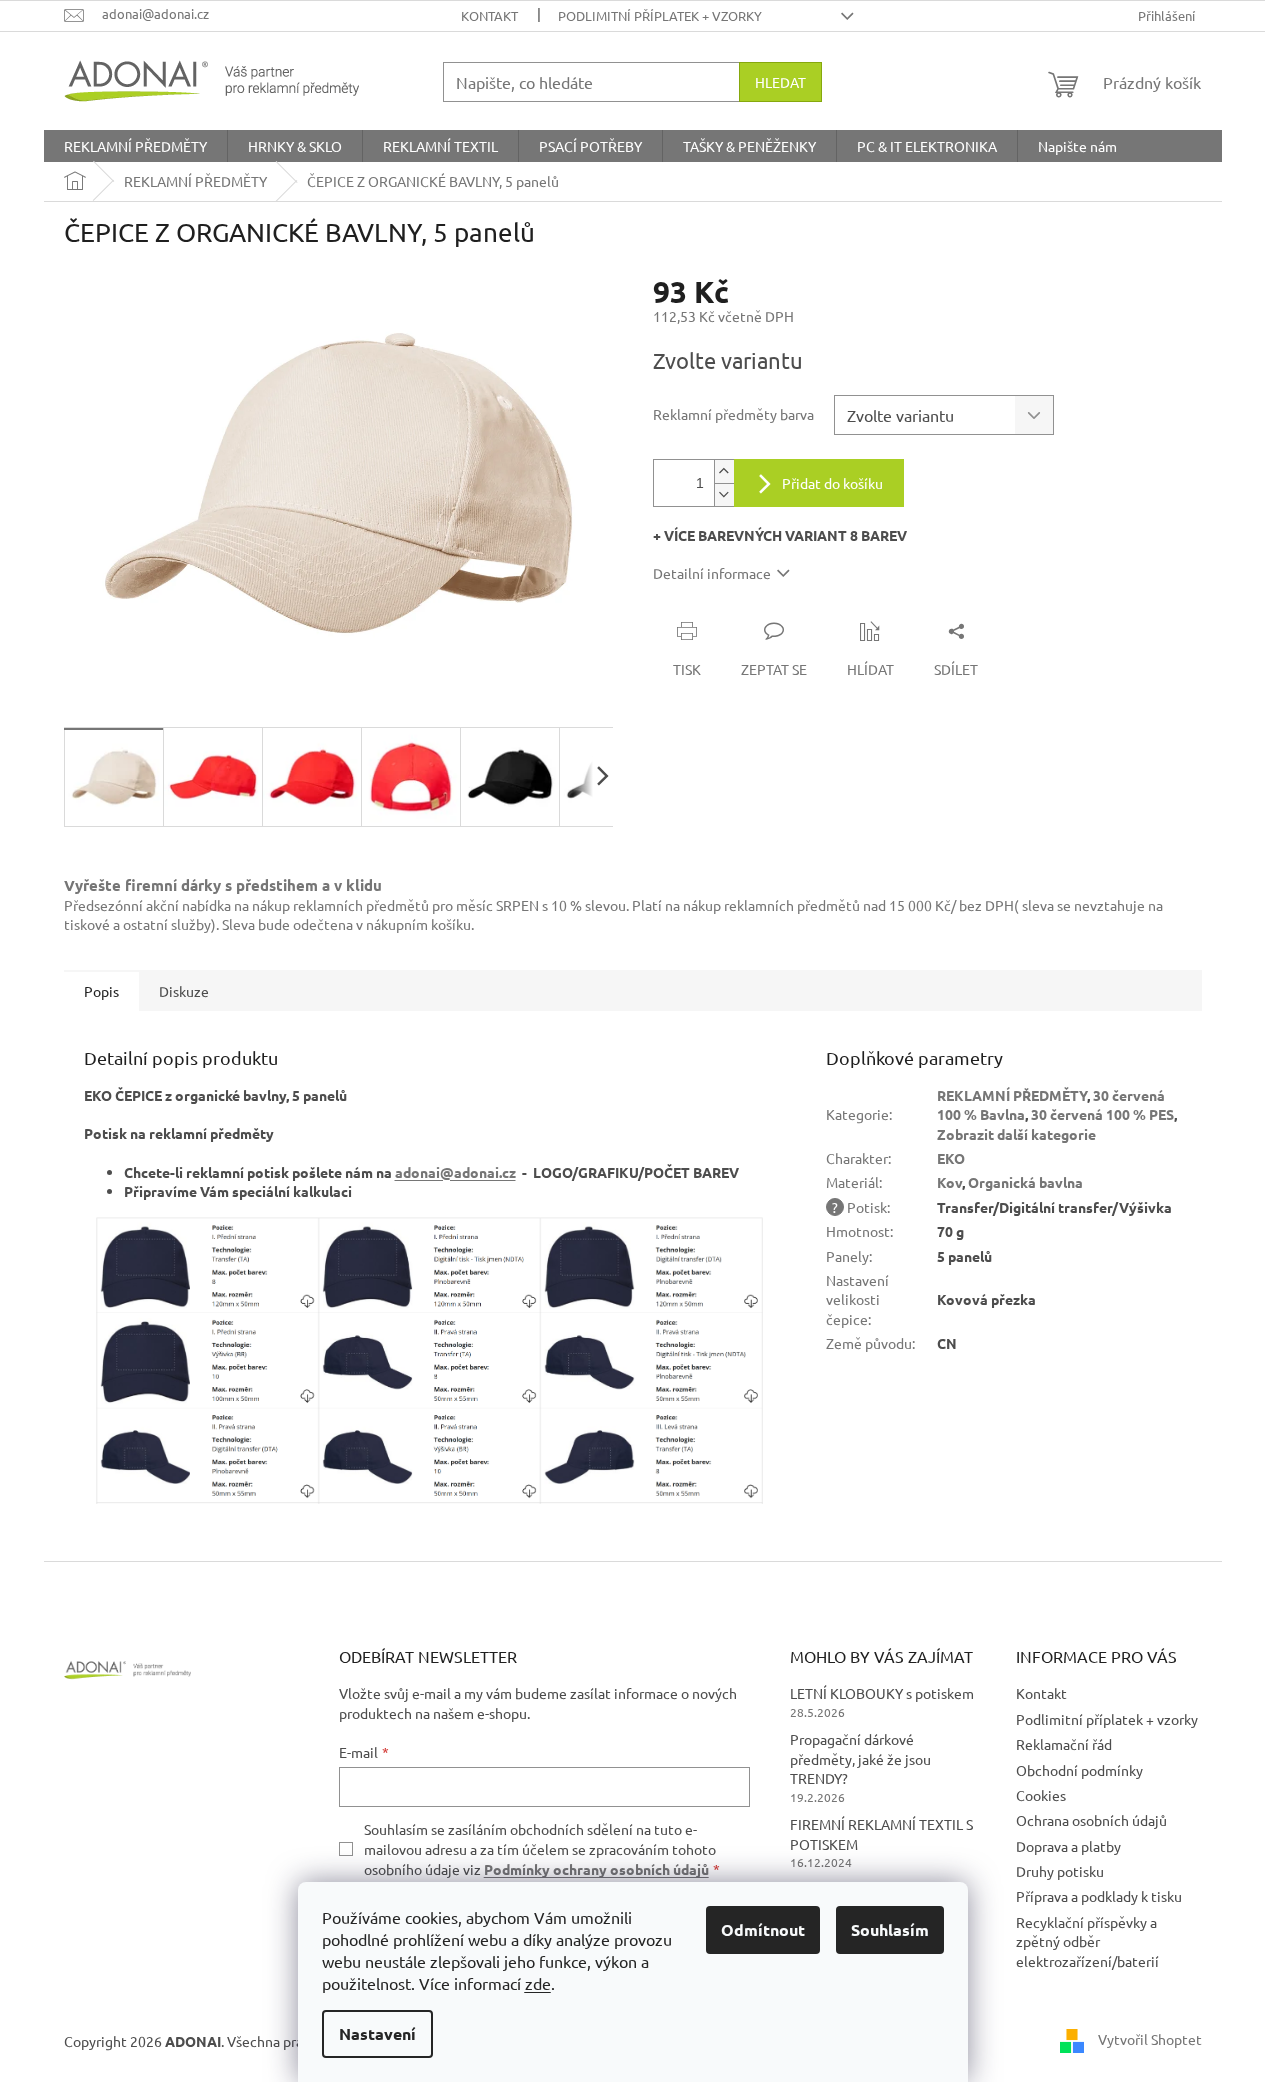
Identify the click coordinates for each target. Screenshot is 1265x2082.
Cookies (1041, 1795)
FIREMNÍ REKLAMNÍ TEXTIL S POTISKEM (881, 1833)
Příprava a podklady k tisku (1099, 1896)
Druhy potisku (1060, 1871)
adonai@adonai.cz (455, 1172)
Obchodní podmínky (1079, 1770)
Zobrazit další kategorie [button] (1016, 1134)
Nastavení (377, 2033)
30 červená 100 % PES (1102, 1114)
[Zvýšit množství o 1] (724, 471)
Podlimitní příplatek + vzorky (660, 15)
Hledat (780, 82)
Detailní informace (712, 573)
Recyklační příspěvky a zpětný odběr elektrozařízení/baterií (1087, 1941)
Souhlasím (890, 1929)
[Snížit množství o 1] (724, 494)
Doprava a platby (1068, 1846)
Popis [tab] (101, 991)
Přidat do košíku (832, 483)
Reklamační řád (1064, 1744)
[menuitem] (135, 146)
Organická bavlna (1025, 1182)
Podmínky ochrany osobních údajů (596, 1869)
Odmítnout (763, 1929)
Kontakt (489, 15)
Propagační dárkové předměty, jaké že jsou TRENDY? (860, 1758)
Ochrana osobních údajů (1091, 1820)
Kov (949, 1182)
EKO (951, 1158)
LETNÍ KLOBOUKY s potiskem (882, 1693)
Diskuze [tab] (184, 991)
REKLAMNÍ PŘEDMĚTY (1012, 1095)
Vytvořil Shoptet (1150, 2039)
